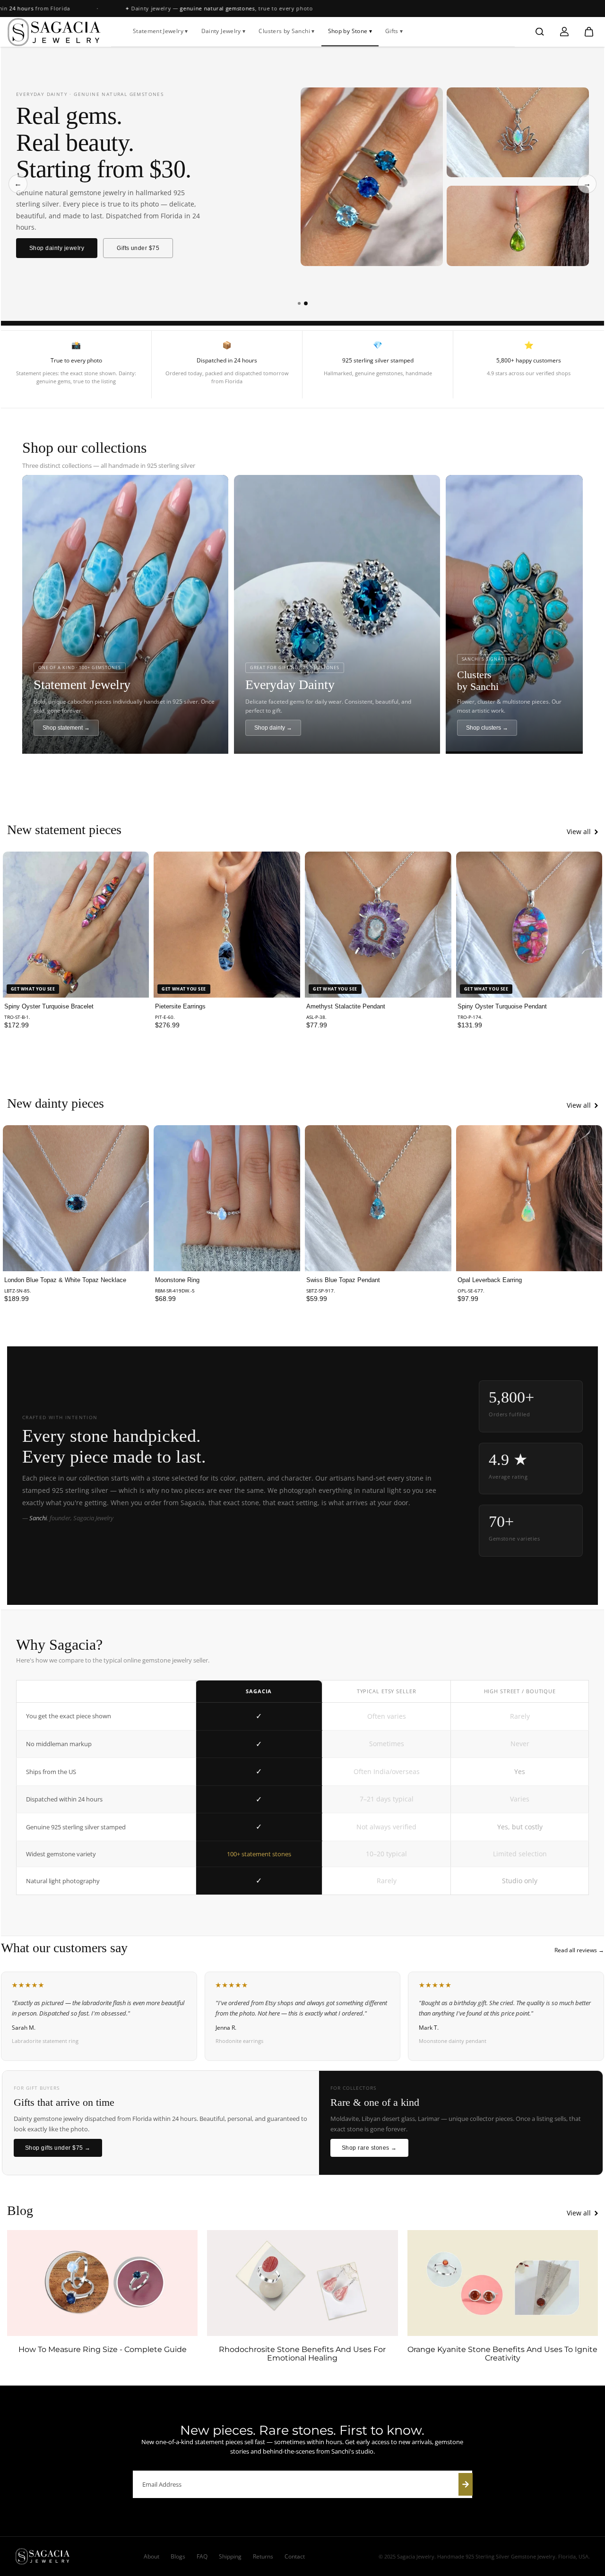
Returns (263, 2556)
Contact (295, 2556)
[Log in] (564, 32)
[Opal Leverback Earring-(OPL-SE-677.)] (529, 1198)
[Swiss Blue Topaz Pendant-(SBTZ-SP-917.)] (378, 1198)
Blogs (178, 2556)
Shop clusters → (487, 728)
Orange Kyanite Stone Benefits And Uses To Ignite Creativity (502, 2354)
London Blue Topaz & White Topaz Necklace (65, 1280)
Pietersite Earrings (180, 1006)
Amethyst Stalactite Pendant (346, 1006)
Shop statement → (66, 728)
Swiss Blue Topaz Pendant (343, 1280)
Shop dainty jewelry (57, 248)
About (151, 2556)
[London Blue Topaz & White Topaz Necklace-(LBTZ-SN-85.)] (76, 1198)
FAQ (202, 2556)
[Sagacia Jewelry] (54, 32)
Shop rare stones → (369, 2148)
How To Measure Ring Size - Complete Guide (103, 2350)
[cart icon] (589, 32)
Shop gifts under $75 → (58, 2148)
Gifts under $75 (138, 248)
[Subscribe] (466, 2484)
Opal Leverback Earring (490, 1280)
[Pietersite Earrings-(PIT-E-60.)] (227, 925)
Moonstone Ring (177, 1280)
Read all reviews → (579, 1950)
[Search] (540, 32)
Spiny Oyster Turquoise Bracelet (49, 1006)
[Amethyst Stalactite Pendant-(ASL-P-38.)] (378, 925)
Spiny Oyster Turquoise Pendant (502, 1006)
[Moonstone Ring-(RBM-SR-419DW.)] (227, 1198)
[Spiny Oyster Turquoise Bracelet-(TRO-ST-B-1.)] (76, 925)
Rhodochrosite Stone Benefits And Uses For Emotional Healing (302, 2354)
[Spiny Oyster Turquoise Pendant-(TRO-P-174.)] (529, 925)
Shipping (230, 2556)
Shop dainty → (273, 728)
